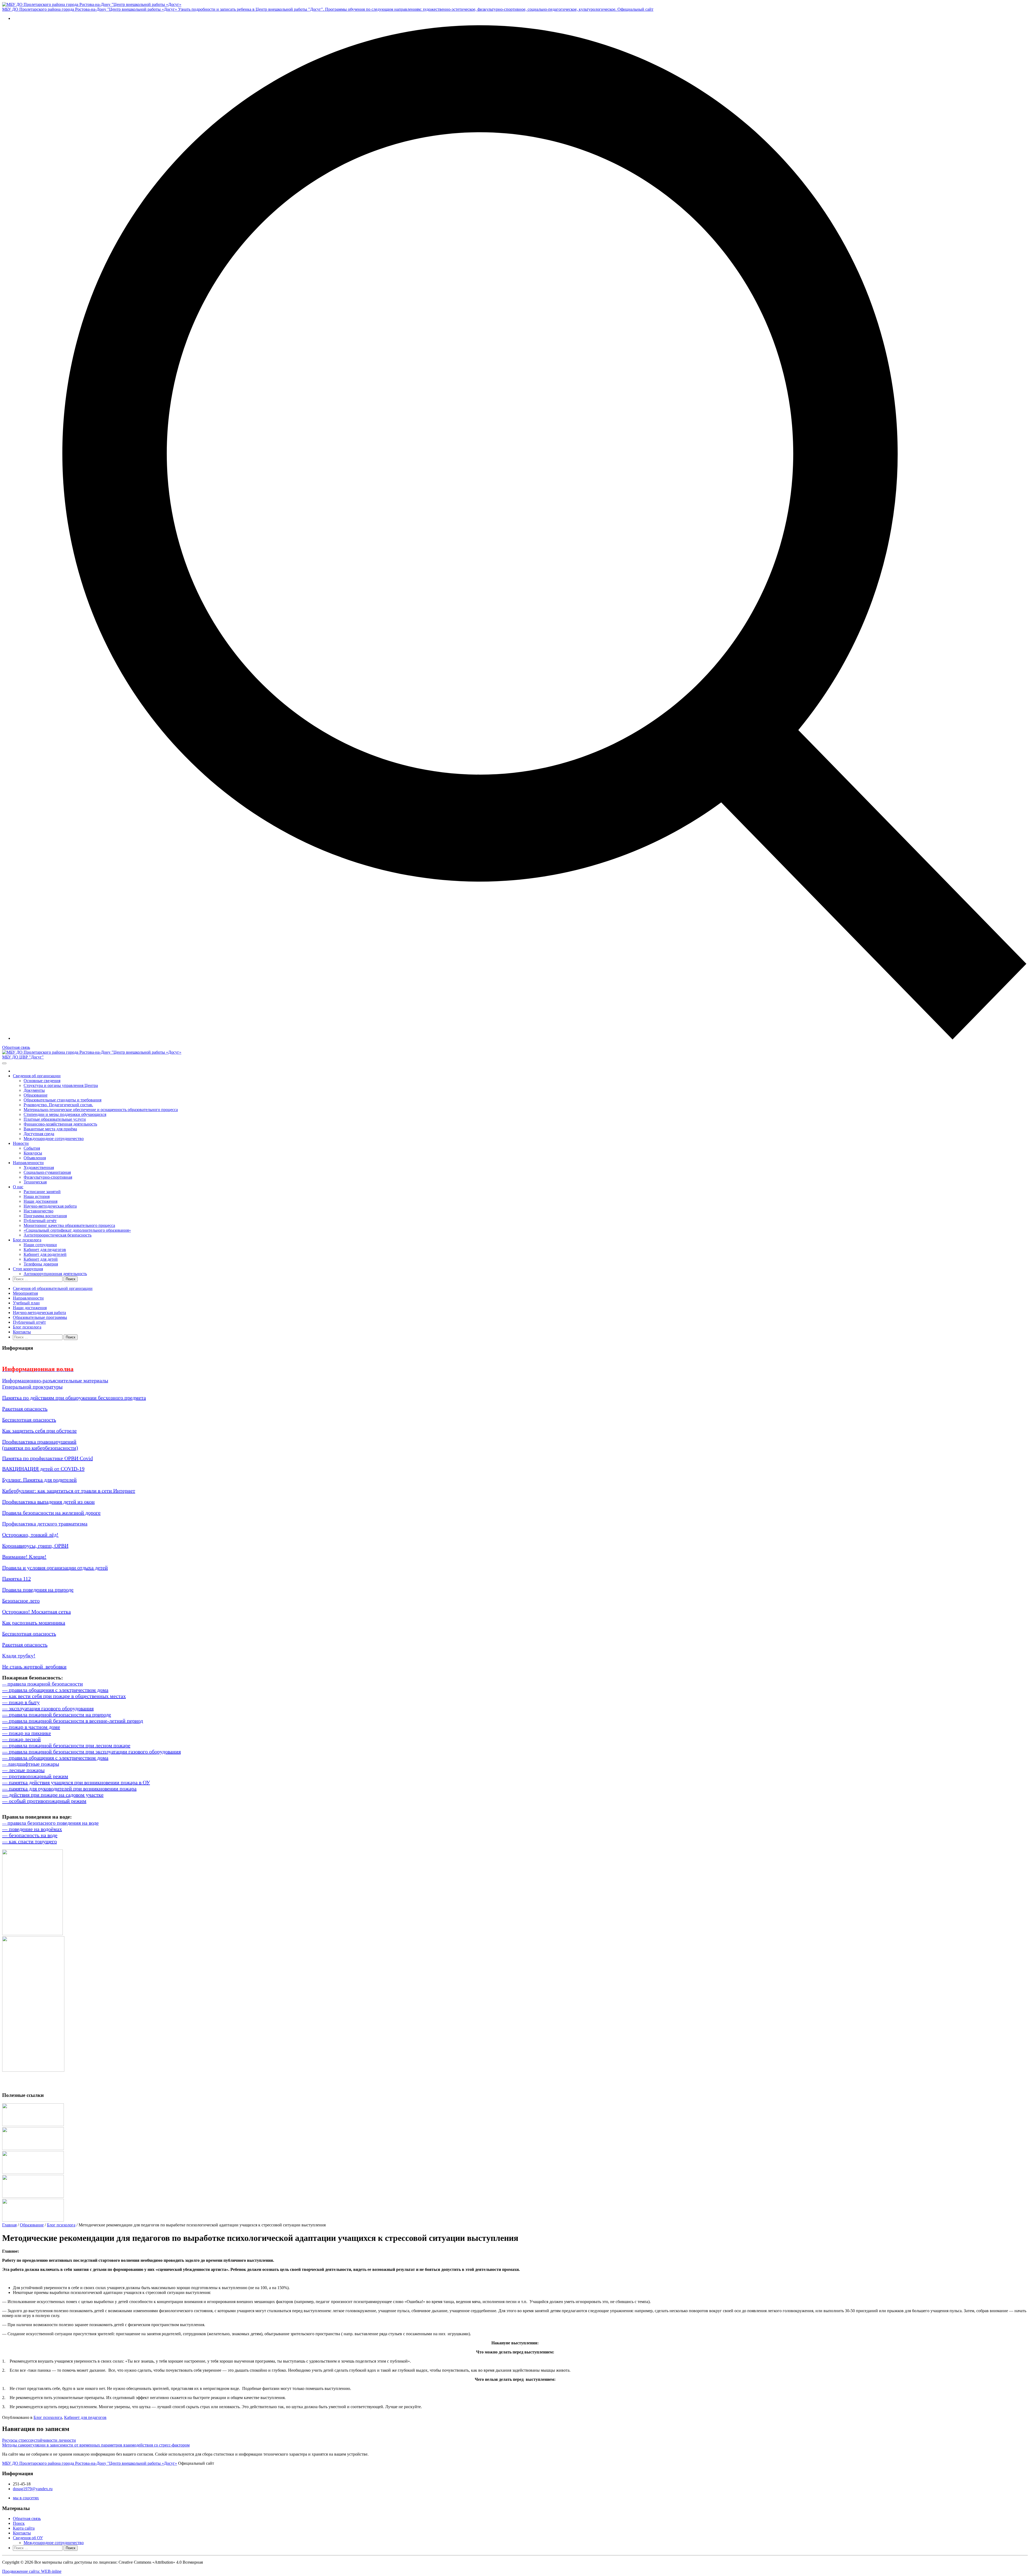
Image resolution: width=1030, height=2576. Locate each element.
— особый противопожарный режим (44, 1801)
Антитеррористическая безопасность (58, 1235)
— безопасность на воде (30, 1835)
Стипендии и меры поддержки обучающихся (65, 1114)
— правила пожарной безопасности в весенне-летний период (73, 1721)
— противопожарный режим (35, 1776)
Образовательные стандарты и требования (62, 1100)
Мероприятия (25, 1293)
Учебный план (26, 1303)
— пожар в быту (21, 1702)
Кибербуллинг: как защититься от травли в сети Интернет (69, 1491)
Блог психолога (27, 1240)
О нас (18, 1187)
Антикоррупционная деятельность (55, 1274)
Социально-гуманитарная (47, 1172)
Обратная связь (16, 1047)
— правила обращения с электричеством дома (55, 1690)
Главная (9, 2225)
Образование (36, 1095)
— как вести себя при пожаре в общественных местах (64, 1696)
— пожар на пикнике (27, 1733)
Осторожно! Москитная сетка (36, 1612)
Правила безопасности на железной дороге (51, 1513)
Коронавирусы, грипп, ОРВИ (35, 1546)
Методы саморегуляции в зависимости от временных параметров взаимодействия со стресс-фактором (96, 2445)
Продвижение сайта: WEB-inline (32, 2571)
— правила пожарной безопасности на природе (57, 1715)
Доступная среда (39, 1134)
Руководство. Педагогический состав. (58, 1105)
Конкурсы (33, 1153)
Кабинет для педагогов (45, 1250)
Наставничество (38, 1211)
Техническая (35, 1182)
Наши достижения (41, 1201)
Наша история (37, 1196)
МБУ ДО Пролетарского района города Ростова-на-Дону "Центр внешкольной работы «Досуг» (90, 2463)
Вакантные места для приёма (50, 1129)
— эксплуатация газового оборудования (48, 1708)
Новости (21, 1143)
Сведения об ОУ (28, 2538)
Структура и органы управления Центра (61, 1085)
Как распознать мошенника (34, 1623)
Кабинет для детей (41, 1259)
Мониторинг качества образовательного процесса (69, 1225)
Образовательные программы (40, 1317)
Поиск (19, 2523)
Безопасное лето (21, 1601)
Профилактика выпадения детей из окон (48, 1502)
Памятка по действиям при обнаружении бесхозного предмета (74, 1398)
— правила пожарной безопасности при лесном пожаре (66, 1745)
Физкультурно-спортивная (48, 1177)
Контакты (22, 1332)
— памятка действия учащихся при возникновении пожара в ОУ (76, 1782)
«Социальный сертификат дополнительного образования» (77, 1230)
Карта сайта (24, 2528)
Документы (34, 1090)
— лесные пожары (23, 1770)
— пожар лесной (21, 1739)
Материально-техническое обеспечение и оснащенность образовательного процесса (101, 1110)
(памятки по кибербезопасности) (40, 1448)
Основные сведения (42, 1081)
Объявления (35, 1158)
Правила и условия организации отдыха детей (55, 1568)
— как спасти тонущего (30, 1841)
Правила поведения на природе (38, 1590)
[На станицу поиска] (520, 1038)
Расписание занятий (42, 1192)
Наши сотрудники (40, 1245)
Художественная (39, 1167)
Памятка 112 (16, 1579)
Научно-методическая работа (50, 1206)
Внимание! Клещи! (24, 1557)
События (32, 1148)
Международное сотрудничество (54, 1139)
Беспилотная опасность (29, 1420)
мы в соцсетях (26, 2498)
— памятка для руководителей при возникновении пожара (69, 1789)
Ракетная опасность (25, 1409)
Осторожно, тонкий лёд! (30, 1535)
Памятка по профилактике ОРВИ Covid (47, 1458)
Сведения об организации (37, 1076)
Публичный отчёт (40, 1221)
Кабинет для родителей (45, 1254)
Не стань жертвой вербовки (34, 1667)
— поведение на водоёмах (32, 1829)
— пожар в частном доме (31, 1727)
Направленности (28, 1163)
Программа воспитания (45, 1216)
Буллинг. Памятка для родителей (39, 1480)
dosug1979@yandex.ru (33, 2489)
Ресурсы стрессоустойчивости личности (39, 2440)
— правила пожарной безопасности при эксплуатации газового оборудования (91, 1752)
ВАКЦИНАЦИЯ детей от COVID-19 (43, 1469)
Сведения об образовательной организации (53, 1288)
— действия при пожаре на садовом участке (53, 1795)
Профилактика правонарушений (39, 1442)
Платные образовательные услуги (55, 1119)
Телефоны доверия (41, 1264)
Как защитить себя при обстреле (39, 1431)
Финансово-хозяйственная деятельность (60, 1124)
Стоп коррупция (28, 1269)
